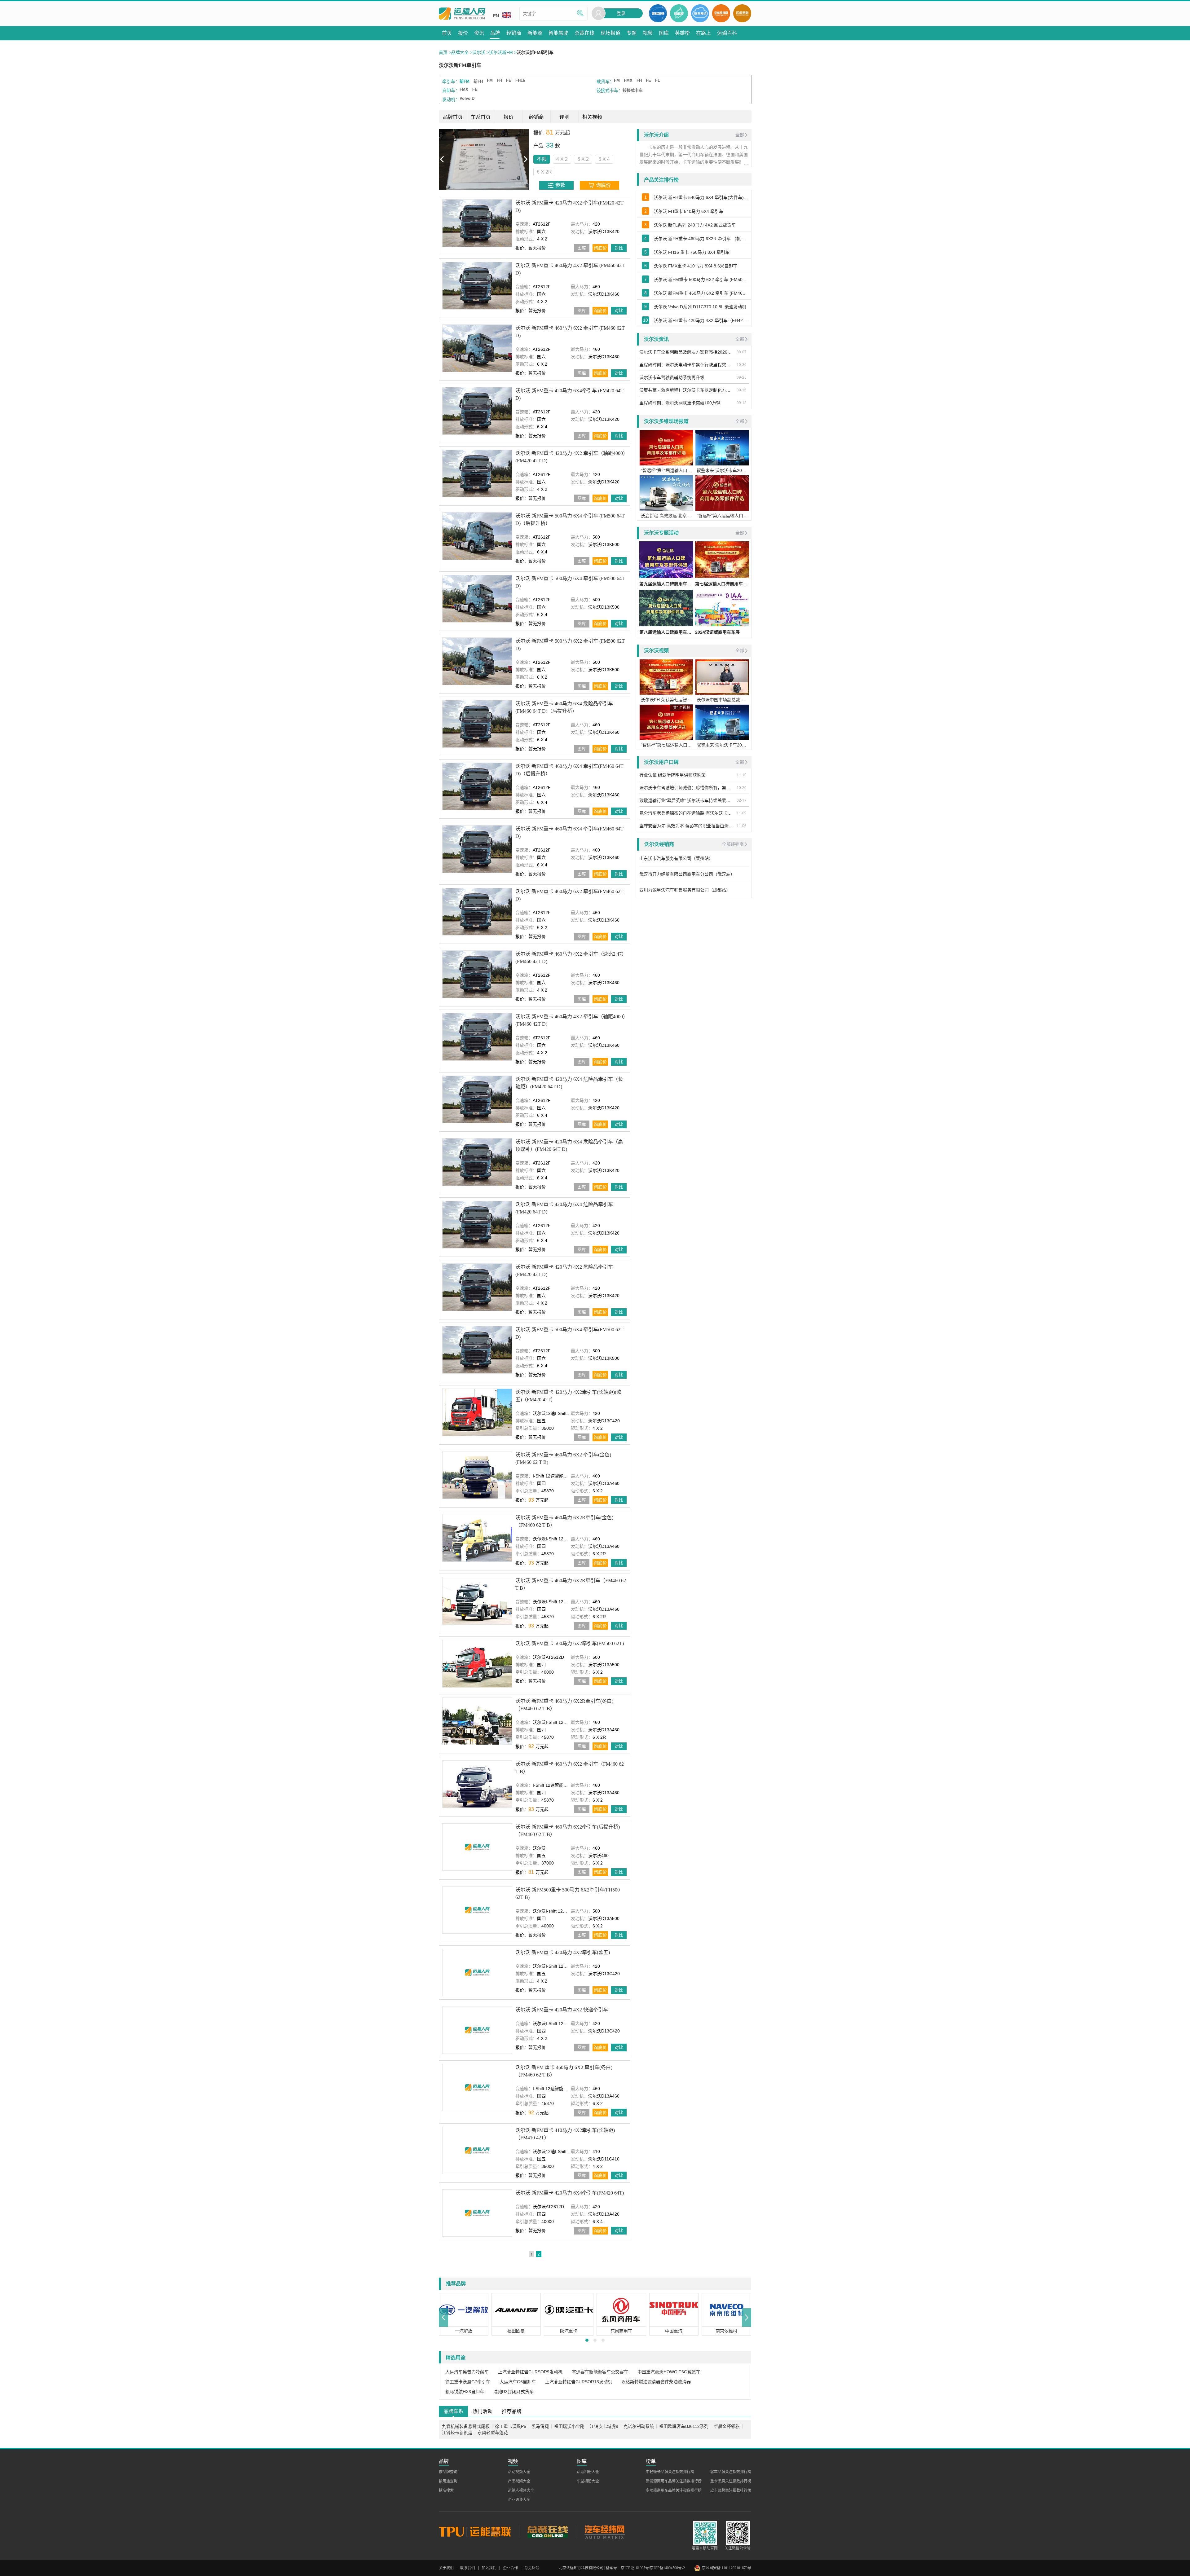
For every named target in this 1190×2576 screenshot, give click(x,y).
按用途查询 (448, 2481)
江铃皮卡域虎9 (604, 2426)
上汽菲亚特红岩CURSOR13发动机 (579, 2382)
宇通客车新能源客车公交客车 (600, 2372)
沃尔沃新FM (501, 52)
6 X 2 (493, 159)
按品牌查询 (448, 2472)
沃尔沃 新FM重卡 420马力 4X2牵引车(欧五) (563, 1952)
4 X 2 (472, 159)
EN (496, 16)
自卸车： (451, 90)
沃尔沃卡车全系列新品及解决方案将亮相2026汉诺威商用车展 (687, 352)
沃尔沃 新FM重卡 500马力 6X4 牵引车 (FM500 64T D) (570, 582)
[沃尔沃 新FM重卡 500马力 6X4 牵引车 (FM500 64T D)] (477, 599)
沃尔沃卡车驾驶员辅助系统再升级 (672, 377)
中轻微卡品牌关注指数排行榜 (670, 2472)
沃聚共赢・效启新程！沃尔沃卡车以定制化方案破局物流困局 (687, 390)
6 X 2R (537, 159)
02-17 (742, 800)
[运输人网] (462, 14)
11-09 (742, 813)
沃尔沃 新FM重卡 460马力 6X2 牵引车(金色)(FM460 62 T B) (563, 1458)
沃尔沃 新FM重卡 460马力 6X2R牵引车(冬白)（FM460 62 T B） (564, 1704)
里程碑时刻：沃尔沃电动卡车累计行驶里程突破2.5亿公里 (687, 364)
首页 (443, 52)
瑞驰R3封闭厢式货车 (513, 2392)
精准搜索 (446, 2490)
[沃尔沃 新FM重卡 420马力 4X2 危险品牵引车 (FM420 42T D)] (477, 1287)
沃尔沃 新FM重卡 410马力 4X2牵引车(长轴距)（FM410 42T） (565, 2134)
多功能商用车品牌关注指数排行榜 (674, 2490)
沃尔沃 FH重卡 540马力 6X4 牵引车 (689, 211)
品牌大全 (460, 52)
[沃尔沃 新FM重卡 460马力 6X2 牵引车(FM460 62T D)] (477, 912)
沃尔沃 (479, 52)
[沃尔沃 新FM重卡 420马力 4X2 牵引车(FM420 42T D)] (477, 223)
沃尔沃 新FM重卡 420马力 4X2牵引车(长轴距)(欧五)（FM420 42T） (568, 1396)
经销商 (536, 117)
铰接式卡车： (610, 90)
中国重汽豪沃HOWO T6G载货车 (669, 2372)
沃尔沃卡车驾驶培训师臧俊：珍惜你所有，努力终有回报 (687, 787)
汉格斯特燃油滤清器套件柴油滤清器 (656, 2382)
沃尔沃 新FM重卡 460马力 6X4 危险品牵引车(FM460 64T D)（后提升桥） (564, 707)
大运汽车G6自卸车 (518, 2382)
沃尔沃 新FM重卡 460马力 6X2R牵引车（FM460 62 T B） (571, 1584)
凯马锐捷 (540, 2426)
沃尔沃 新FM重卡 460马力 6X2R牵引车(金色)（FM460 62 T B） (564, 1521)
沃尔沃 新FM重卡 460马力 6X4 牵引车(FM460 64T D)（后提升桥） (569, 770)
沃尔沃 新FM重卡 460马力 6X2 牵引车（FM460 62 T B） (570, 1767)
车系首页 (481, 117)
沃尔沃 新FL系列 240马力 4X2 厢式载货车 (695, 225)
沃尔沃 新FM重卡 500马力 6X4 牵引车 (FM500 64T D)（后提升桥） (570, 520)
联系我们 (468, 2568)
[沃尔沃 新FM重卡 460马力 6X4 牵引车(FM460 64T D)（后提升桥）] (477, 786)
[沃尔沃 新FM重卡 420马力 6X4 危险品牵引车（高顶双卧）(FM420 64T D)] (477, 1162)
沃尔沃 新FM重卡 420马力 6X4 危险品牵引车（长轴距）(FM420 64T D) (569, 1083)
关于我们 (446, 2568)
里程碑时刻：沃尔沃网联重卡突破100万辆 (680, 403)
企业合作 (510, 2568)
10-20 (742, 787)
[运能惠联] (479, 2531)
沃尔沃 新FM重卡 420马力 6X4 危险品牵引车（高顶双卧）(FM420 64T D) (569, 1145)
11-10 (742, 775)
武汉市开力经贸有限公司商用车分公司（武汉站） (688, 874)
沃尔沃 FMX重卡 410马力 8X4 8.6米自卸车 (696, 266)
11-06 (742, 825)
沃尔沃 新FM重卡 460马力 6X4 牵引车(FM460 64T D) (569, 832)
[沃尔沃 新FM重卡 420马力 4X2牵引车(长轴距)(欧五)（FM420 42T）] (477, 1412)
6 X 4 (514, 159)
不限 (452, 159)
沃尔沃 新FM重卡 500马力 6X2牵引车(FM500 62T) (570, 1643)
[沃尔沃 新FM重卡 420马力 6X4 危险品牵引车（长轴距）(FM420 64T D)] (477, 1099)
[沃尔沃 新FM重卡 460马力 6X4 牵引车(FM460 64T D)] (477, 849)
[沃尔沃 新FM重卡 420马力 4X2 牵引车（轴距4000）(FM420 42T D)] (477, 473)
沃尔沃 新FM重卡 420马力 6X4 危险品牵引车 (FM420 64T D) (564, 1208)
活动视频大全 (519, 2472)
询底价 (600, 248)
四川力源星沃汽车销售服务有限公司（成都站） (685, 890)
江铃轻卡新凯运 (457, 2433)
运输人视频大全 (521, 2490)
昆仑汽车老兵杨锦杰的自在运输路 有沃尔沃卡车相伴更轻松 (687, 813)
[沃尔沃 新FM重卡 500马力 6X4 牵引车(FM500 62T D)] (477, 1350)
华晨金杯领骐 (727, 2426)
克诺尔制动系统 (639, 2426)
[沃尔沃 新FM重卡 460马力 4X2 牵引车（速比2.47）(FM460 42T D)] (477, 974)
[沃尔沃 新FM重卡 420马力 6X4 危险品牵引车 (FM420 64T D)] (477, 1224)
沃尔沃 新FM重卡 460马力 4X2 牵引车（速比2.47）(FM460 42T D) (571, 958)
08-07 (742, 352)
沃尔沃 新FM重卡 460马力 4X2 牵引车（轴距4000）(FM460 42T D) (570, 1020)
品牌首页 (453, 117)
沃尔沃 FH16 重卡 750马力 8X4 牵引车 (692, 252)
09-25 (742, 377)
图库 (582, 248)
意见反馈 (532, 2568)
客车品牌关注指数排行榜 (731, 2472)
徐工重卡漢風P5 (511, 2426)
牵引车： (451, 81)
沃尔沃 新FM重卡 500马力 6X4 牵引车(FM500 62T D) (569, 1333)
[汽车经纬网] (604, 2531)
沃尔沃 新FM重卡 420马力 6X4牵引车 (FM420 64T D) (569, 394)
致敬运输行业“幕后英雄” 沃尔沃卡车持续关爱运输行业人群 (687, 800)
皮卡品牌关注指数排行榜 (731, 2490)
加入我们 (489, 2568)
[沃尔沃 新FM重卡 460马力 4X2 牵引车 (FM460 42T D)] (477, 286)
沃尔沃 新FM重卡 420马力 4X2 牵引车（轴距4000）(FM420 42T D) (570, 457)
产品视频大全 (519, 2481)
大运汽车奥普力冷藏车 (467, 2372)
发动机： (451, 99)
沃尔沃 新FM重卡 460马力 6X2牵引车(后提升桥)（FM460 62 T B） (568, 1830)
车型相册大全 (588, 2481)
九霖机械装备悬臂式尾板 (466, 2426)
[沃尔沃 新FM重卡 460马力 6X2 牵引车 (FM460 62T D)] (477, 348)
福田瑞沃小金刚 (569, 2426)
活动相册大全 (588, 2472)
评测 (564, 117)
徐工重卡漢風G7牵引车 (468, 2382)
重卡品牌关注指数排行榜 (731, 2481)
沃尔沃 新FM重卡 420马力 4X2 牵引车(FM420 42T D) (569, 207)
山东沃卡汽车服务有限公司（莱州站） (677, 858)
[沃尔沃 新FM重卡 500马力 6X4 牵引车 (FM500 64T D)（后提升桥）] (477, 536)
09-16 (742, 390)
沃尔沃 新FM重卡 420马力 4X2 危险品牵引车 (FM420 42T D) (564, 1271)
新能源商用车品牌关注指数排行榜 (674, 2481)
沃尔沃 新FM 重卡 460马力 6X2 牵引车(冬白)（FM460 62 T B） (564, 2071)
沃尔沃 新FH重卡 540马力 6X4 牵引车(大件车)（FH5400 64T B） (701, 197)
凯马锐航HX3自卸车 (465, 2392)
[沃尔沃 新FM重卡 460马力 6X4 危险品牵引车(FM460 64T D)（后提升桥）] (477, 724)
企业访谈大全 (519, 2500)
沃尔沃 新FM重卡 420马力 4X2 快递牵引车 (562, 2010)
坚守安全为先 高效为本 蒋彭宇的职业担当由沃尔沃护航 (687, 826)
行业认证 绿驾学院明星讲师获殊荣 (672, 775)
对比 (619, 248)
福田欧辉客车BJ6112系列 (684, 2426)
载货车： (605, 81)
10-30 (742, 364)
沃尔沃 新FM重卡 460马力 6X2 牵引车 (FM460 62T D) (570, 332)
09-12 (742, 402)
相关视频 (592, 117)
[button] (443, 2317)
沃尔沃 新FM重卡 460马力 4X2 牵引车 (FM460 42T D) (570, 269)
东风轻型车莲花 (493, 2433)
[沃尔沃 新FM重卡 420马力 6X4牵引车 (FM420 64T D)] (477, 411)
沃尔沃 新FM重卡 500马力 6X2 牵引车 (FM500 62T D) (570, 645)
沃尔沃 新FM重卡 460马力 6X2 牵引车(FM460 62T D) (569, 895)
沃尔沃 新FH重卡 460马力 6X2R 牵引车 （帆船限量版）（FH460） (701, 239)
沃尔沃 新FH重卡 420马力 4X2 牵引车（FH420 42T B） (701, 320)
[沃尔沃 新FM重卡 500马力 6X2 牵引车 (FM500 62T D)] (477, 661)
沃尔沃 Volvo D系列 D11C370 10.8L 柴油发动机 (700, 307)
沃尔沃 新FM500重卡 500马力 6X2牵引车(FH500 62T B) (568, 1893)
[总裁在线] (547, 2531)
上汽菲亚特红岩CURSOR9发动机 (530, 2372)
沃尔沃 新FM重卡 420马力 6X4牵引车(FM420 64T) (570, 2193)
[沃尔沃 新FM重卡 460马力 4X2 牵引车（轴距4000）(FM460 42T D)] (477, 1037)
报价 (509, 117)
